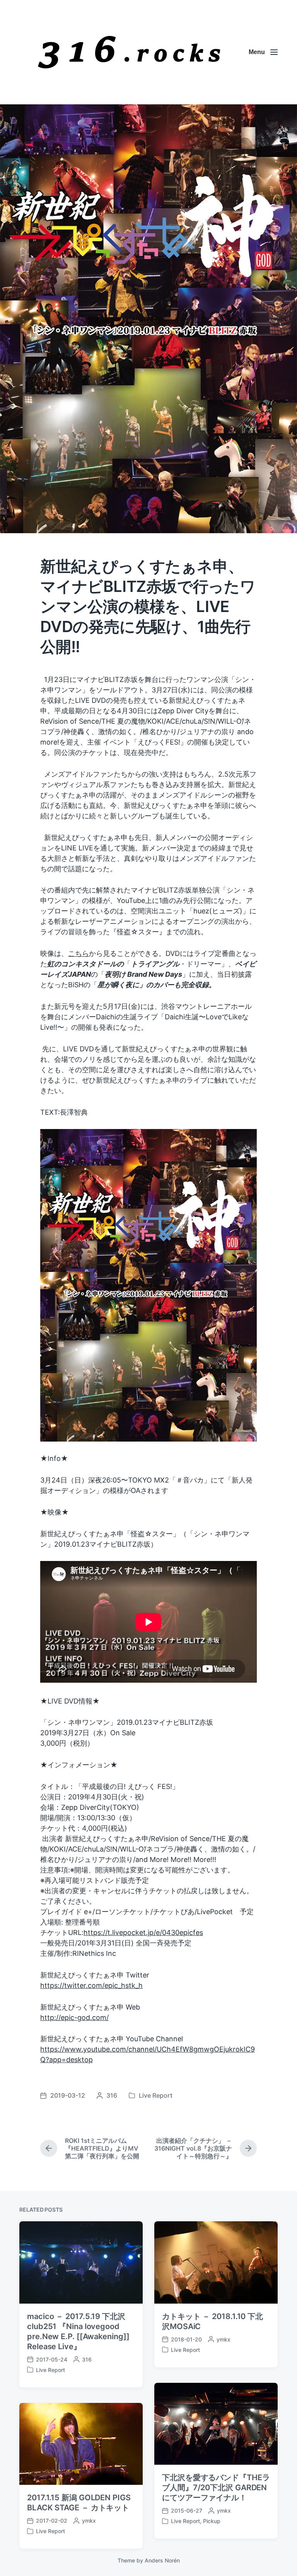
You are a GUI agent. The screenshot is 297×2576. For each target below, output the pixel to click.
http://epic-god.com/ (74, 2017)
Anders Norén (162, 2560)
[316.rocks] (129, 52)
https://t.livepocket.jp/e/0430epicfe (142, 1932)
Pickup (212, 2521)
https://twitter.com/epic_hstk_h (91, 1985)
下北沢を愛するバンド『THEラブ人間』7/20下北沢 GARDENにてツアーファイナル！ (216, 2488)
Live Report (156, 2095)
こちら (79, 953)
